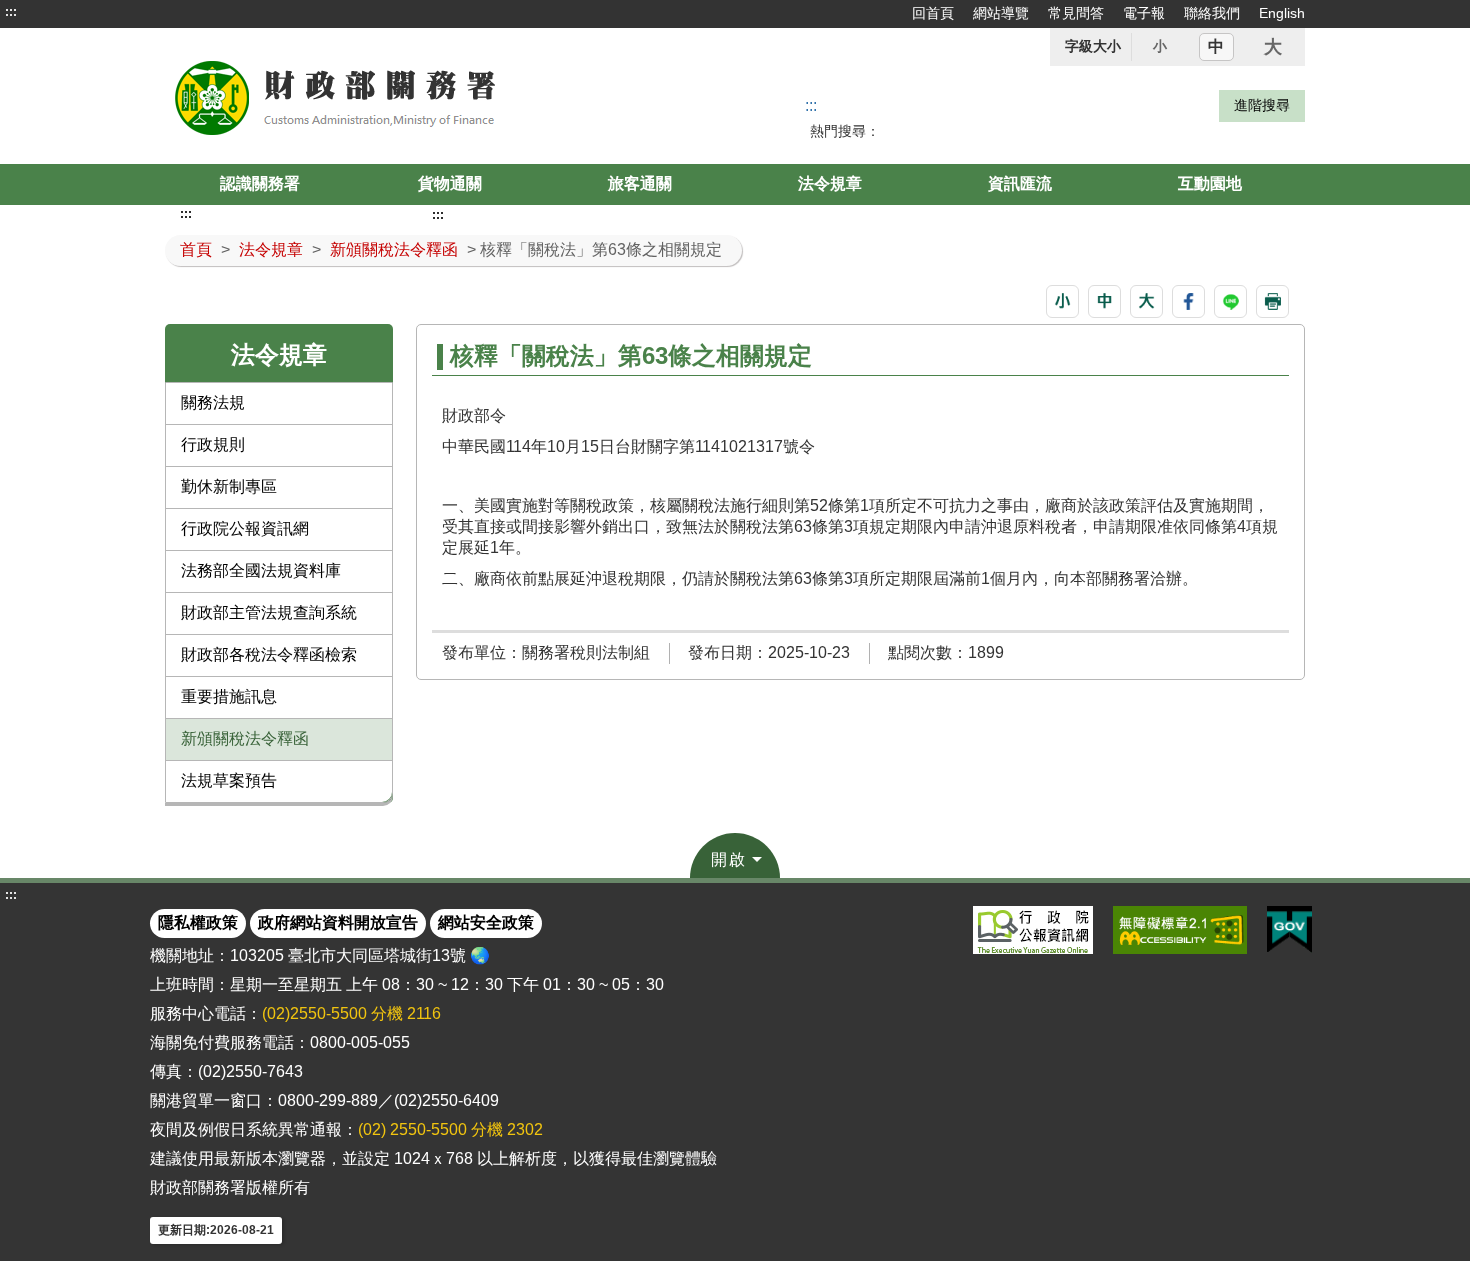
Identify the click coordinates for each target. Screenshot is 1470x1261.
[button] (1062, 301)
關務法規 (213, 402)
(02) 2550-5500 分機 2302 (450, 1129)
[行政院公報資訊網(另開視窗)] (1033, 930)
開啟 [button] (729, 859)
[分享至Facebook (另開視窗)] (1188, 301)
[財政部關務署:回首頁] (393, 96)
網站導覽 (1001, 13)
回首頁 (933, 13)
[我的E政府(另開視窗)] (1289, 930)
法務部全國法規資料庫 (261, 570)
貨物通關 (450, 183)
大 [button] (1273, 47)
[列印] (1272, 301)
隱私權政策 (198, 922)
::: (11, 12)
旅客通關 (640, 183)
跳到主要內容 (53, 12)
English (1282, 13)
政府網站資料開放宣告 (338, 922)
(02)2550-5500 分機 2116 (351, 1013)
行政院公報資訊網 (245, 528)
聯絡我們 (1212, 13)
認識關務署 (260, 183)
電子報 (1144, 13)
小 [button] (1160, 46)
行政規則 (213, 444)
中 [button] (1216, 46)
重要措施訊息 (229, 696)
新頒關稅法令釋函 (394, 249)
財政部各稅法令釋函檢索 (269, 654)
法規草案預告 (229, 780)
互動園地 (1210, 183)
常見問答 (1076, 13)
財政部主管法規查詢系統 (269, 612)
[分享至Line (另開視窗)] (1230, 301)
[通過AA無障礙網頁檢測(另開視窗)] (1180, 930)
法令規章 (830, 183)
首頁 (196, 249)
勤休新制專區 (229, 486)
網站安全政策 (486, 922)
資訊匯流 (1020, 183)
